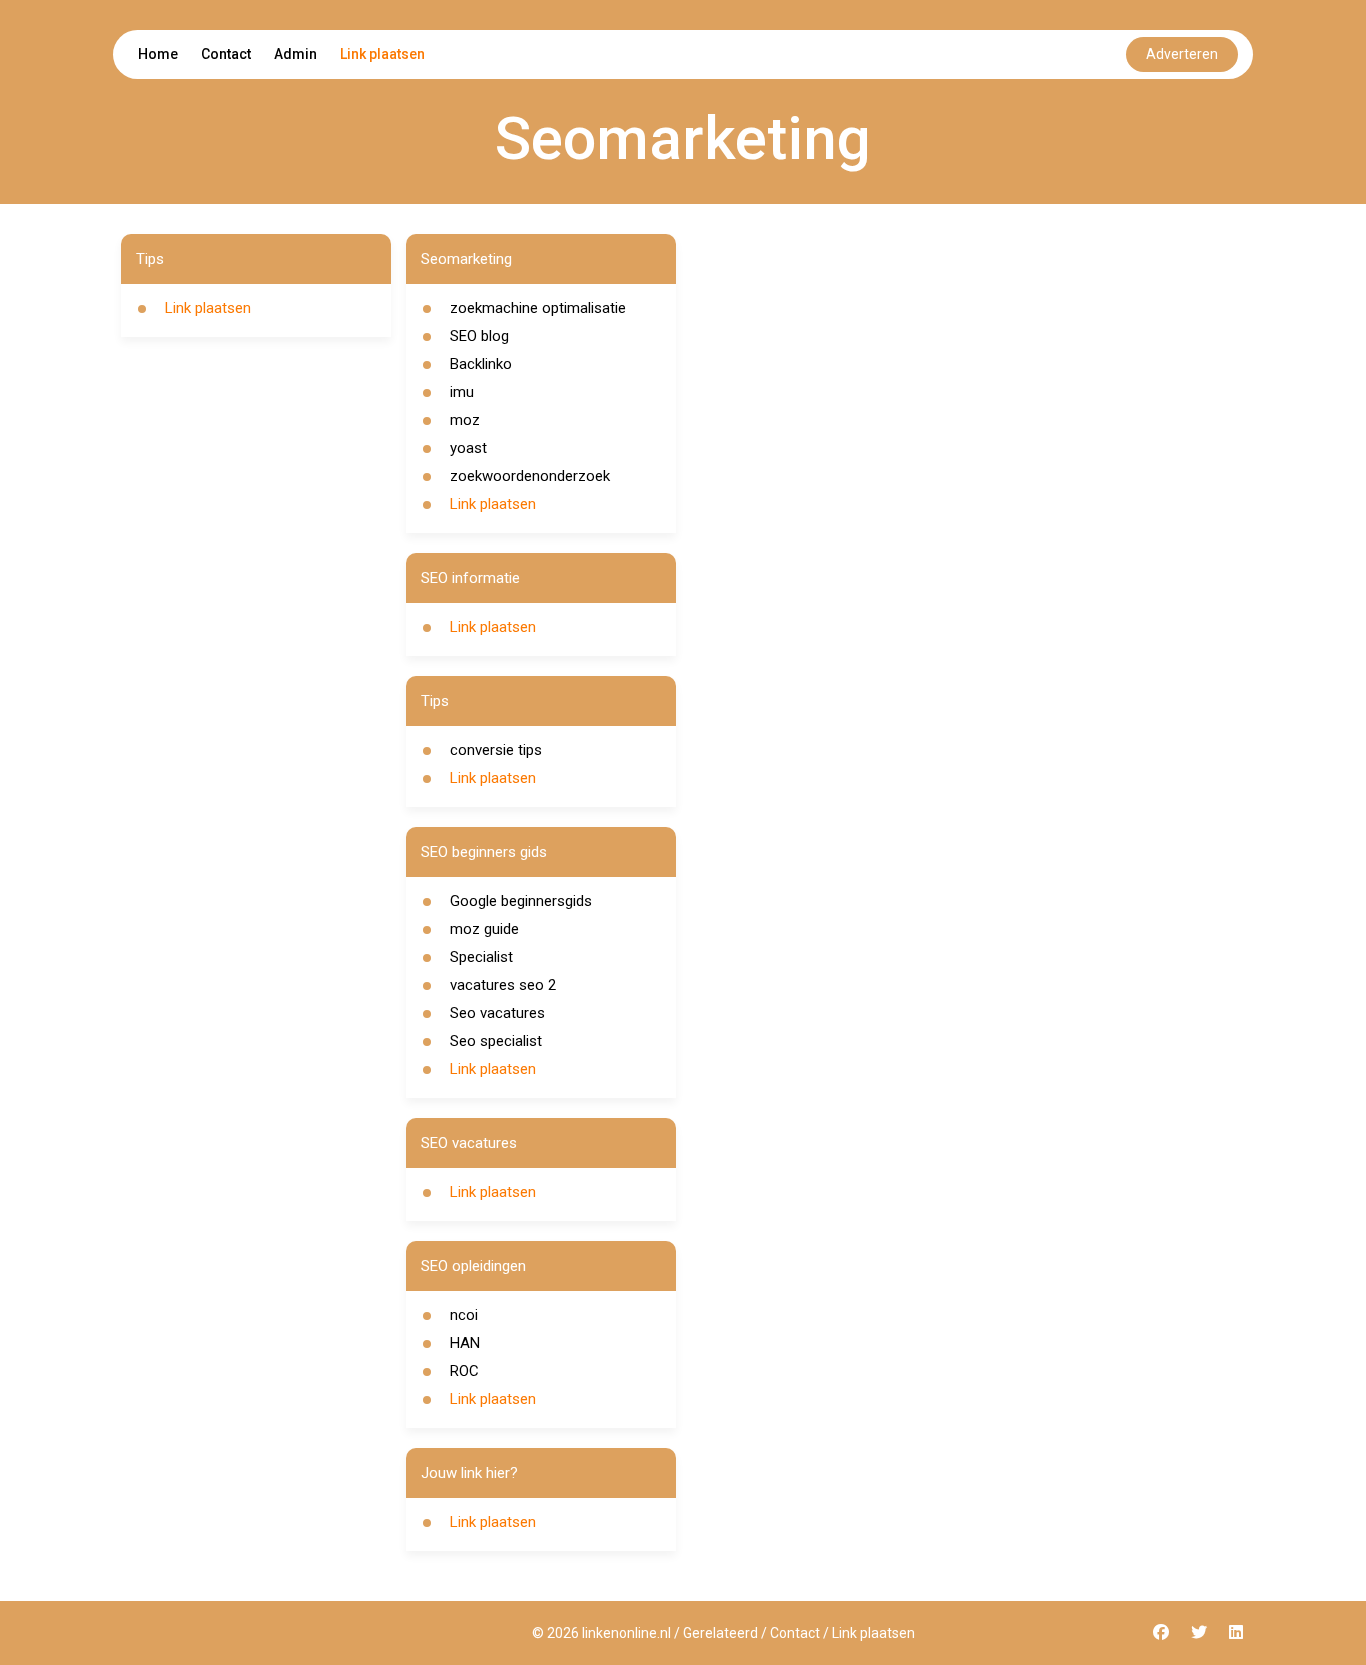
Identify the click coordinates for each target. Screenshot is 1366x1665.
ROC (464, 1371)
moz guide (484, 929)
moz (465, 420)
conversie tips (496, 750)
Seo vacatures (497, 1013)
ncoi (464, 1315)
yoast (468, 448)
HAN (465, 1343)
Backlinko (481, 364)
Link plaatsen (382, 54)
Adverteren (1182, 54)
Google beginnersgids (521, 901)
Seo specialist (496, 1041)
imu (462, 392)
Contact (226, 54)
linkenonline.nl (626, 1633)
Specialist (481, 957)
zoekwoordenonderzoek (530, 476)
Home (158, 54)
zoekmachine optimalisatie (538, 308)
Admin (295, 54)
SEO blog (479, 336)
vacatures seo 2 (503, 985)
